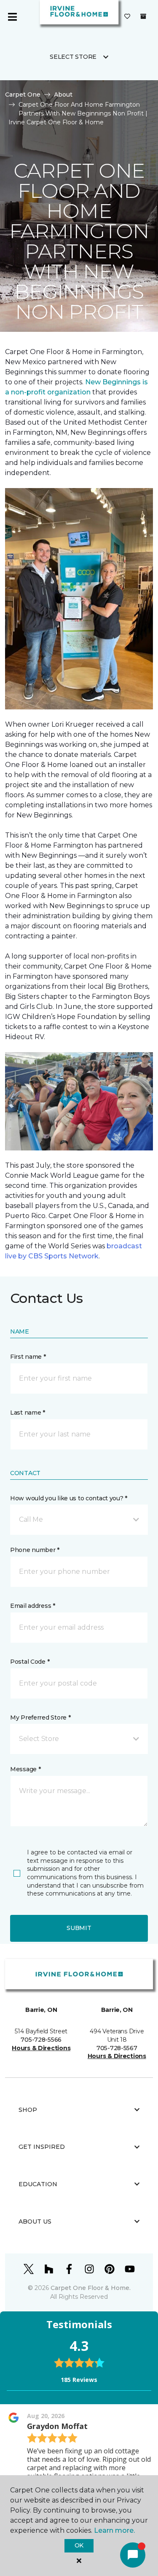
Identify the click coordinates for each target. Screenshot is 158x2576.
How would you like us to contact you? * (69, 1498)
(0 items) (143, 16)
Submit (79, 1928)
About (63, 95)
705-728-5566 (41, 2040)
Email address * (33, 1606)
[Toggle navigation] (12, 17)
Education (38, 2184)
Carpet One (23, 95)
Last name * (28, 1413)
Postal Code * (30, 1662)
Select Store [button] (73, 57)
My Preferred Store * (40, 1717)
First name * (28, 1357)
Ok (79, 2545)
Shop (28, 2110)
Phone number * (35, 1550)
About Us (35, 2222)
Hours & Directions (41, 2048)
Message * (25, 1769)
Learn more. (114, 2530)
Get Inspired (42, 2147)
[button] (79, 1520)
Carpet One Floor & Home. (91, 2288)
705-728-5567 (117, 2048)
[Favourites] (127, 17)
